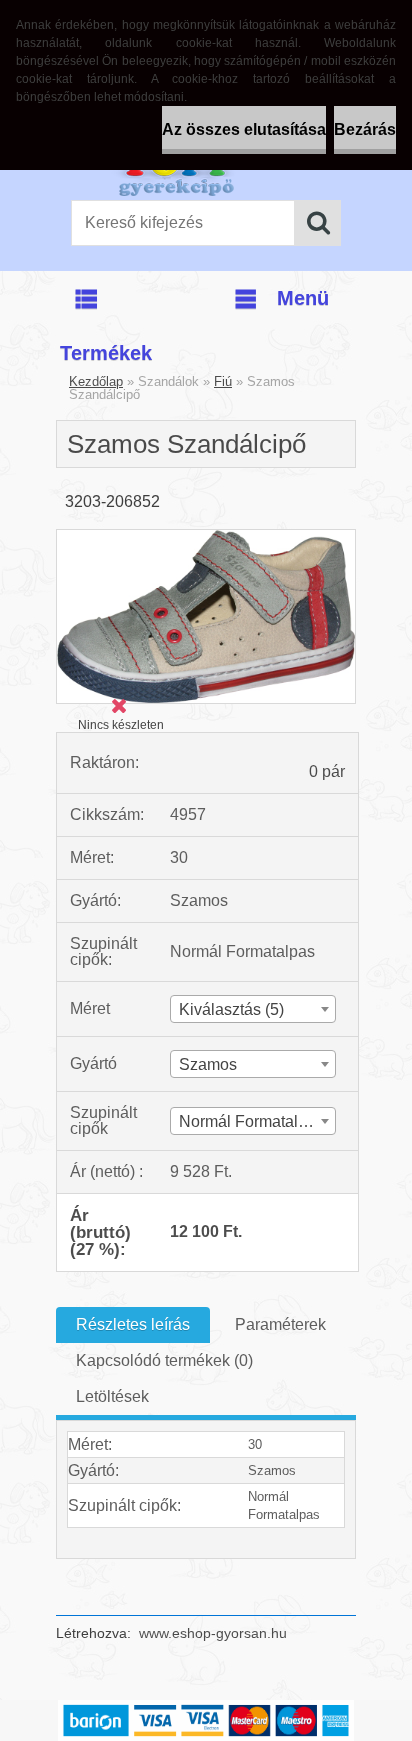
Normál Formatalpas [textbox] (251, 1121)
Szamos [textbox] (208, 1064)
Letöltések (112, 1396)
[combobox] (253, 1009)
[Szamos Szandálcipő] (206, 537)
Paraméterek (280, 1324)
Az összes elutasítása (244, 129)
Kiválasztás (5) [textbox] (231, 1009)
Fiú (223, 381)
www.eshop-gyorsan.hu (213, 1633)
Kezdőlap (96, 381)
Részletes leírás (133, 1324)
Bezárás (365, 129)
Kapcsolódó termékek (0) (164, 1360)
